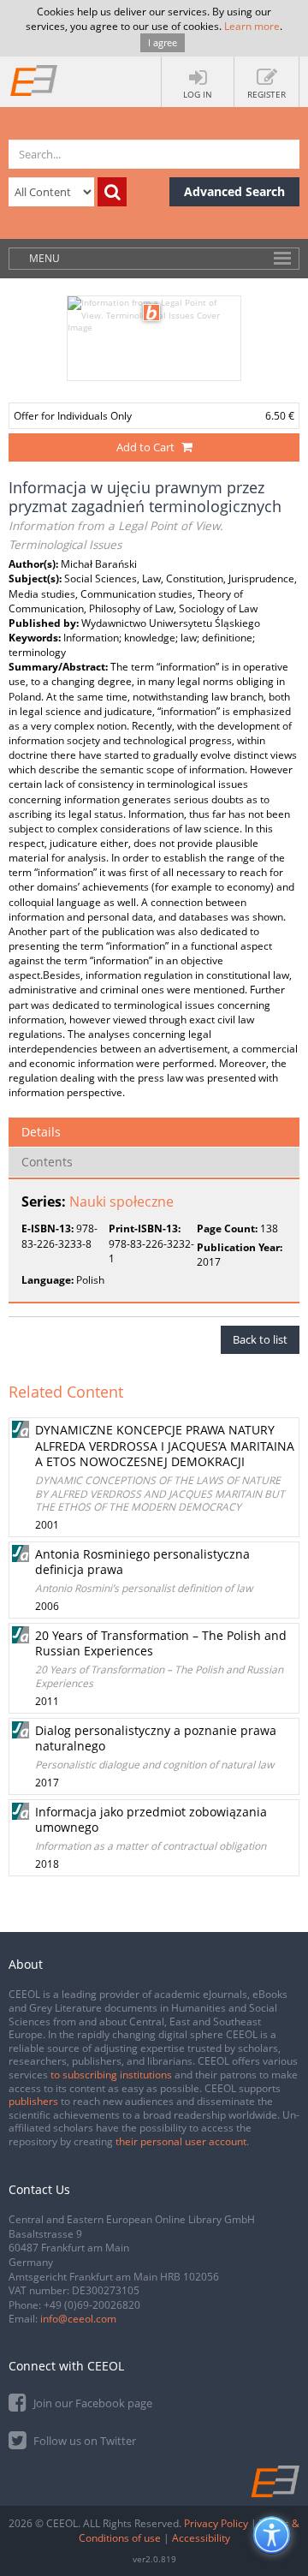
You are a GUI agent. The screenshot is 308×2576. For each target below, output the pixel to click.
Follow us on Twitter (83, 2441)
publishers (33, 2101)
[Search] (112, 192)
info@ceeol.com (78, 2319)
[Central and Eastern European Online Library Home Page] (34, 80)
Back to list (260, 1339)
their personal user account (181, 2141)
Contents (47, 1162)
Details (41, 1132)
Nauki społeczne (121, 1202)
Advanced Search (234, 191)
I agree (163, 42)
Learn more (252, 26)
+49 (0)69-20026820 (92, 2305)
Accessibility (201, 2538)
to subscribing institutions (111, 2075)
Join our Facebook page (92, 2403)
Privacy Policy (216, 2523)
